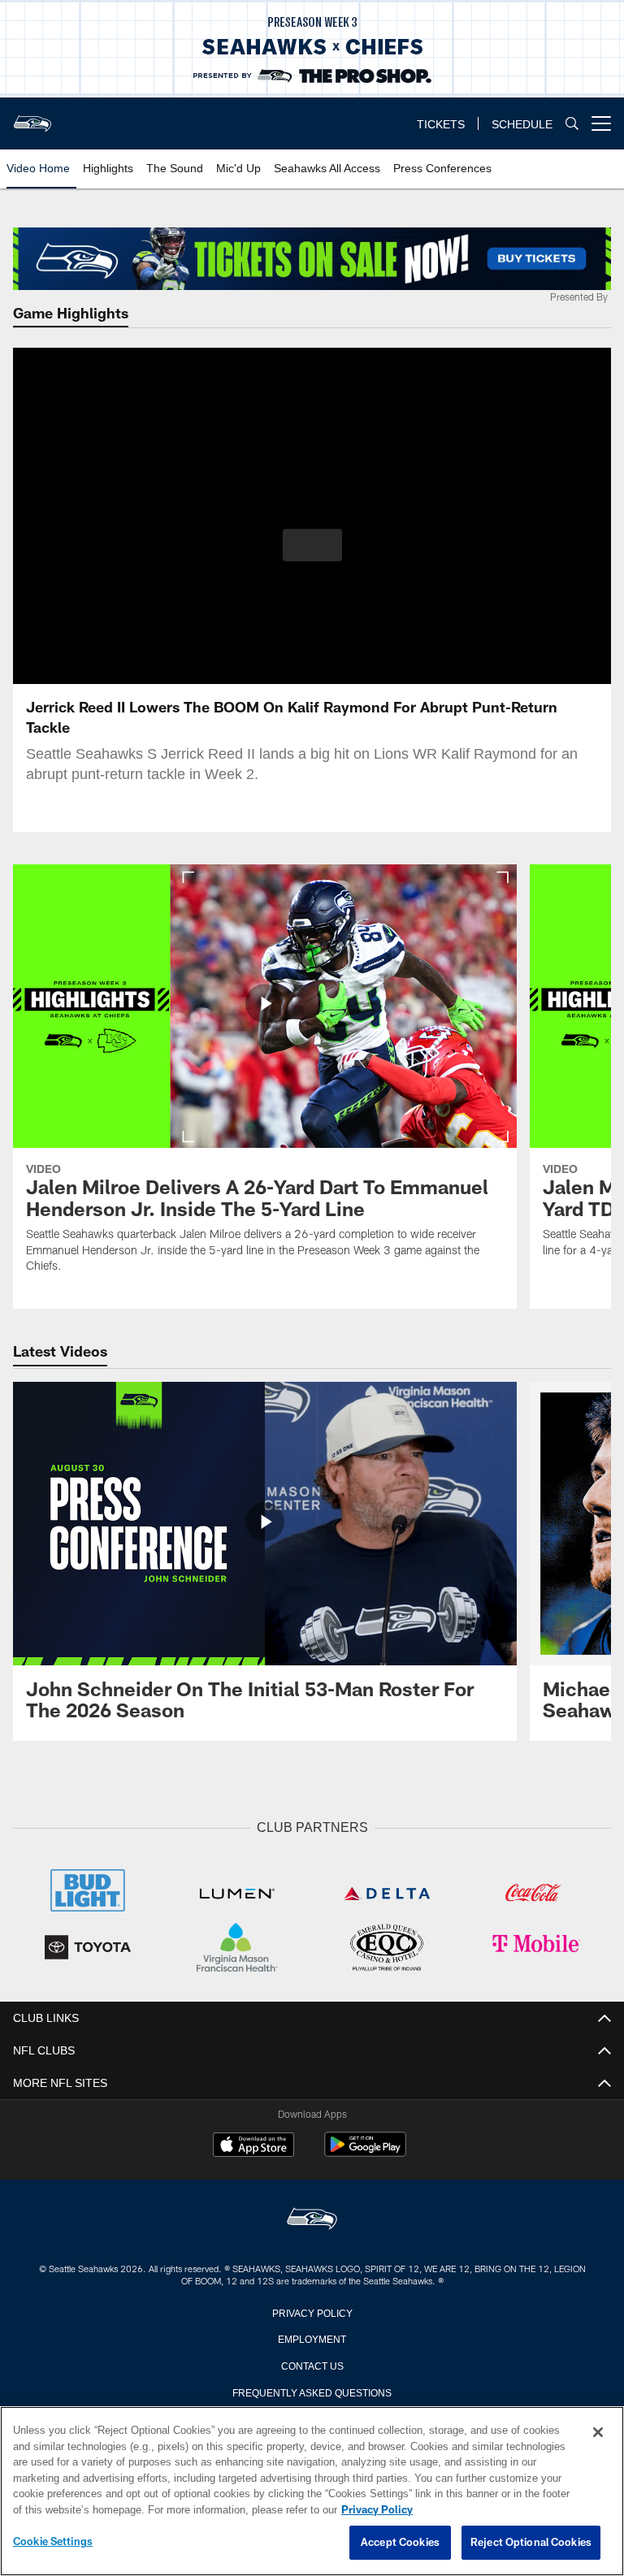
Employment (312, 2336)
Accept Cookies (400, 2543)
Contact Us (312, 2363)
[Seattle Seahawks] (312, 2218)
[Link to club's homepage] (32, 117)
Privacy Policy (312, 2310)
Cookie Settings (53, 2542)
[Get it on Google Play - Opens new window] (365, 2151)
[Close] (598, 2433)
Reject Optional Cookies (531, 2543)
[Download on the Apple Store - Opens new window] (253, 2145)
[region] (312, 2492)
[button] (312, 545)
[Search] (572, 124)
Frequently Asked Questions (312, 2390)
